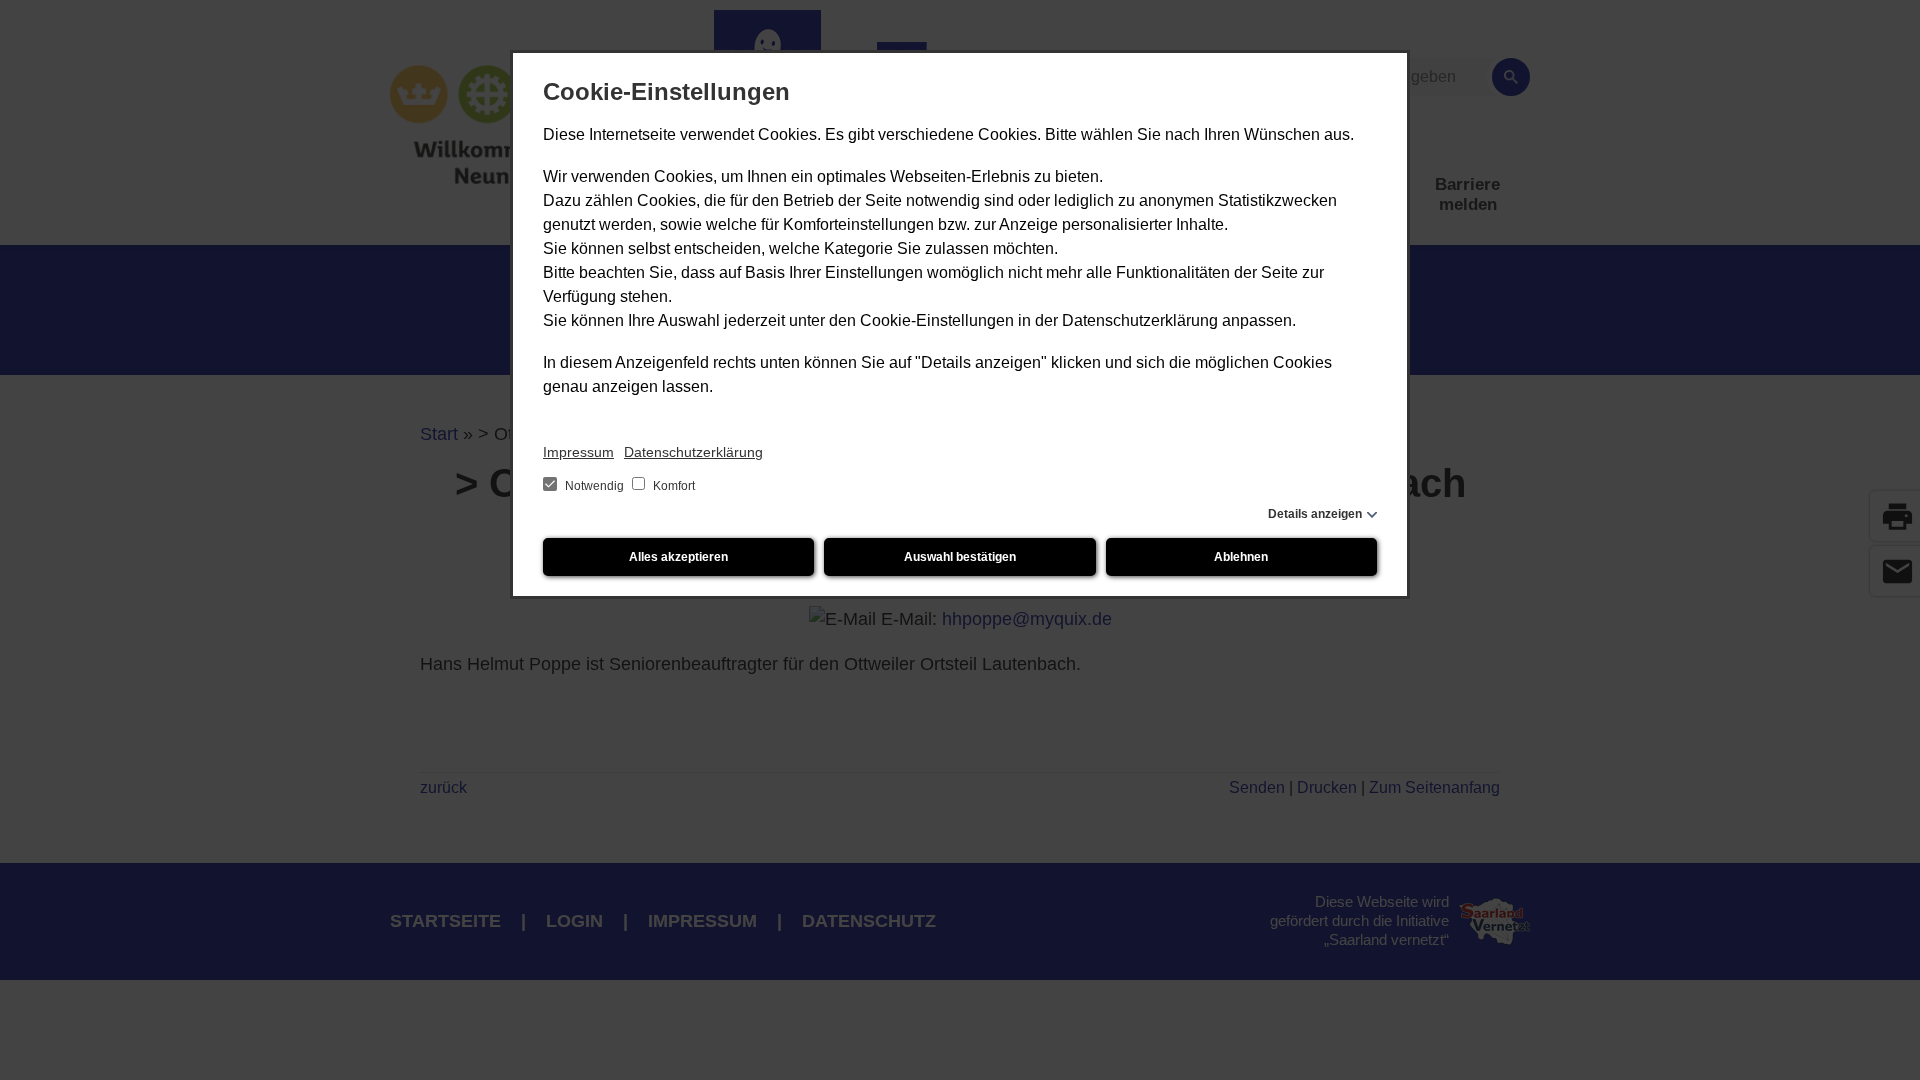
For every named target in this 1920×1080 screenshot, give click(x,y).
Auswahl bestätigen (960, 557)
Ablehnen (1241, 557)
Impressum (578, 452)
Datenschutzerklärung (693, 452)
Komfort (672, 486)
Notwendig (594, 486)
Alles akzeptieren (678, 557)
